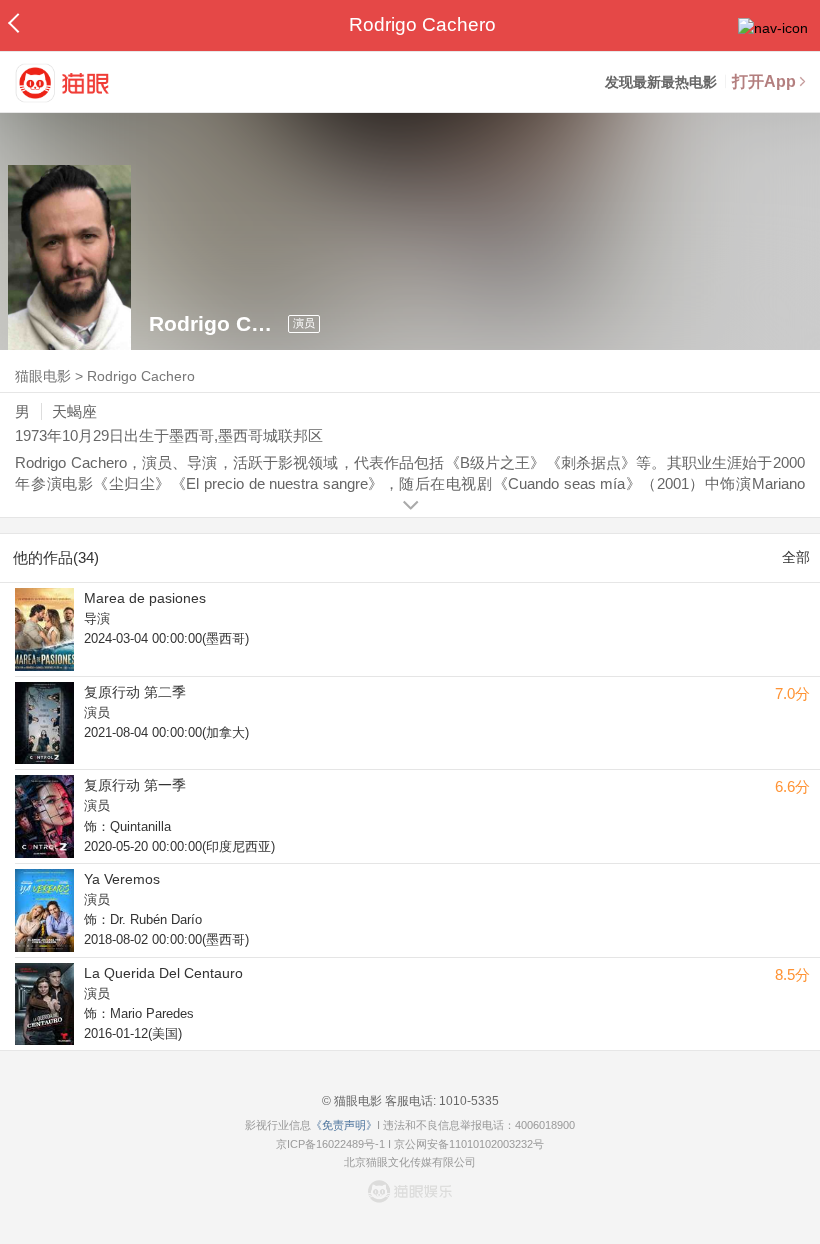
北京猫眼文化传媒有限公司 (410, 1162)
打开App (764, 81)
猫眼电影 (43, 376)
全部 (796, 557)
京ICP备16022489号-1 (330, 1144)
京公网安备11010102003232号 (469, 1144)
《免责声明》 (344, 1125)
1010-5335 (467, 1101)
